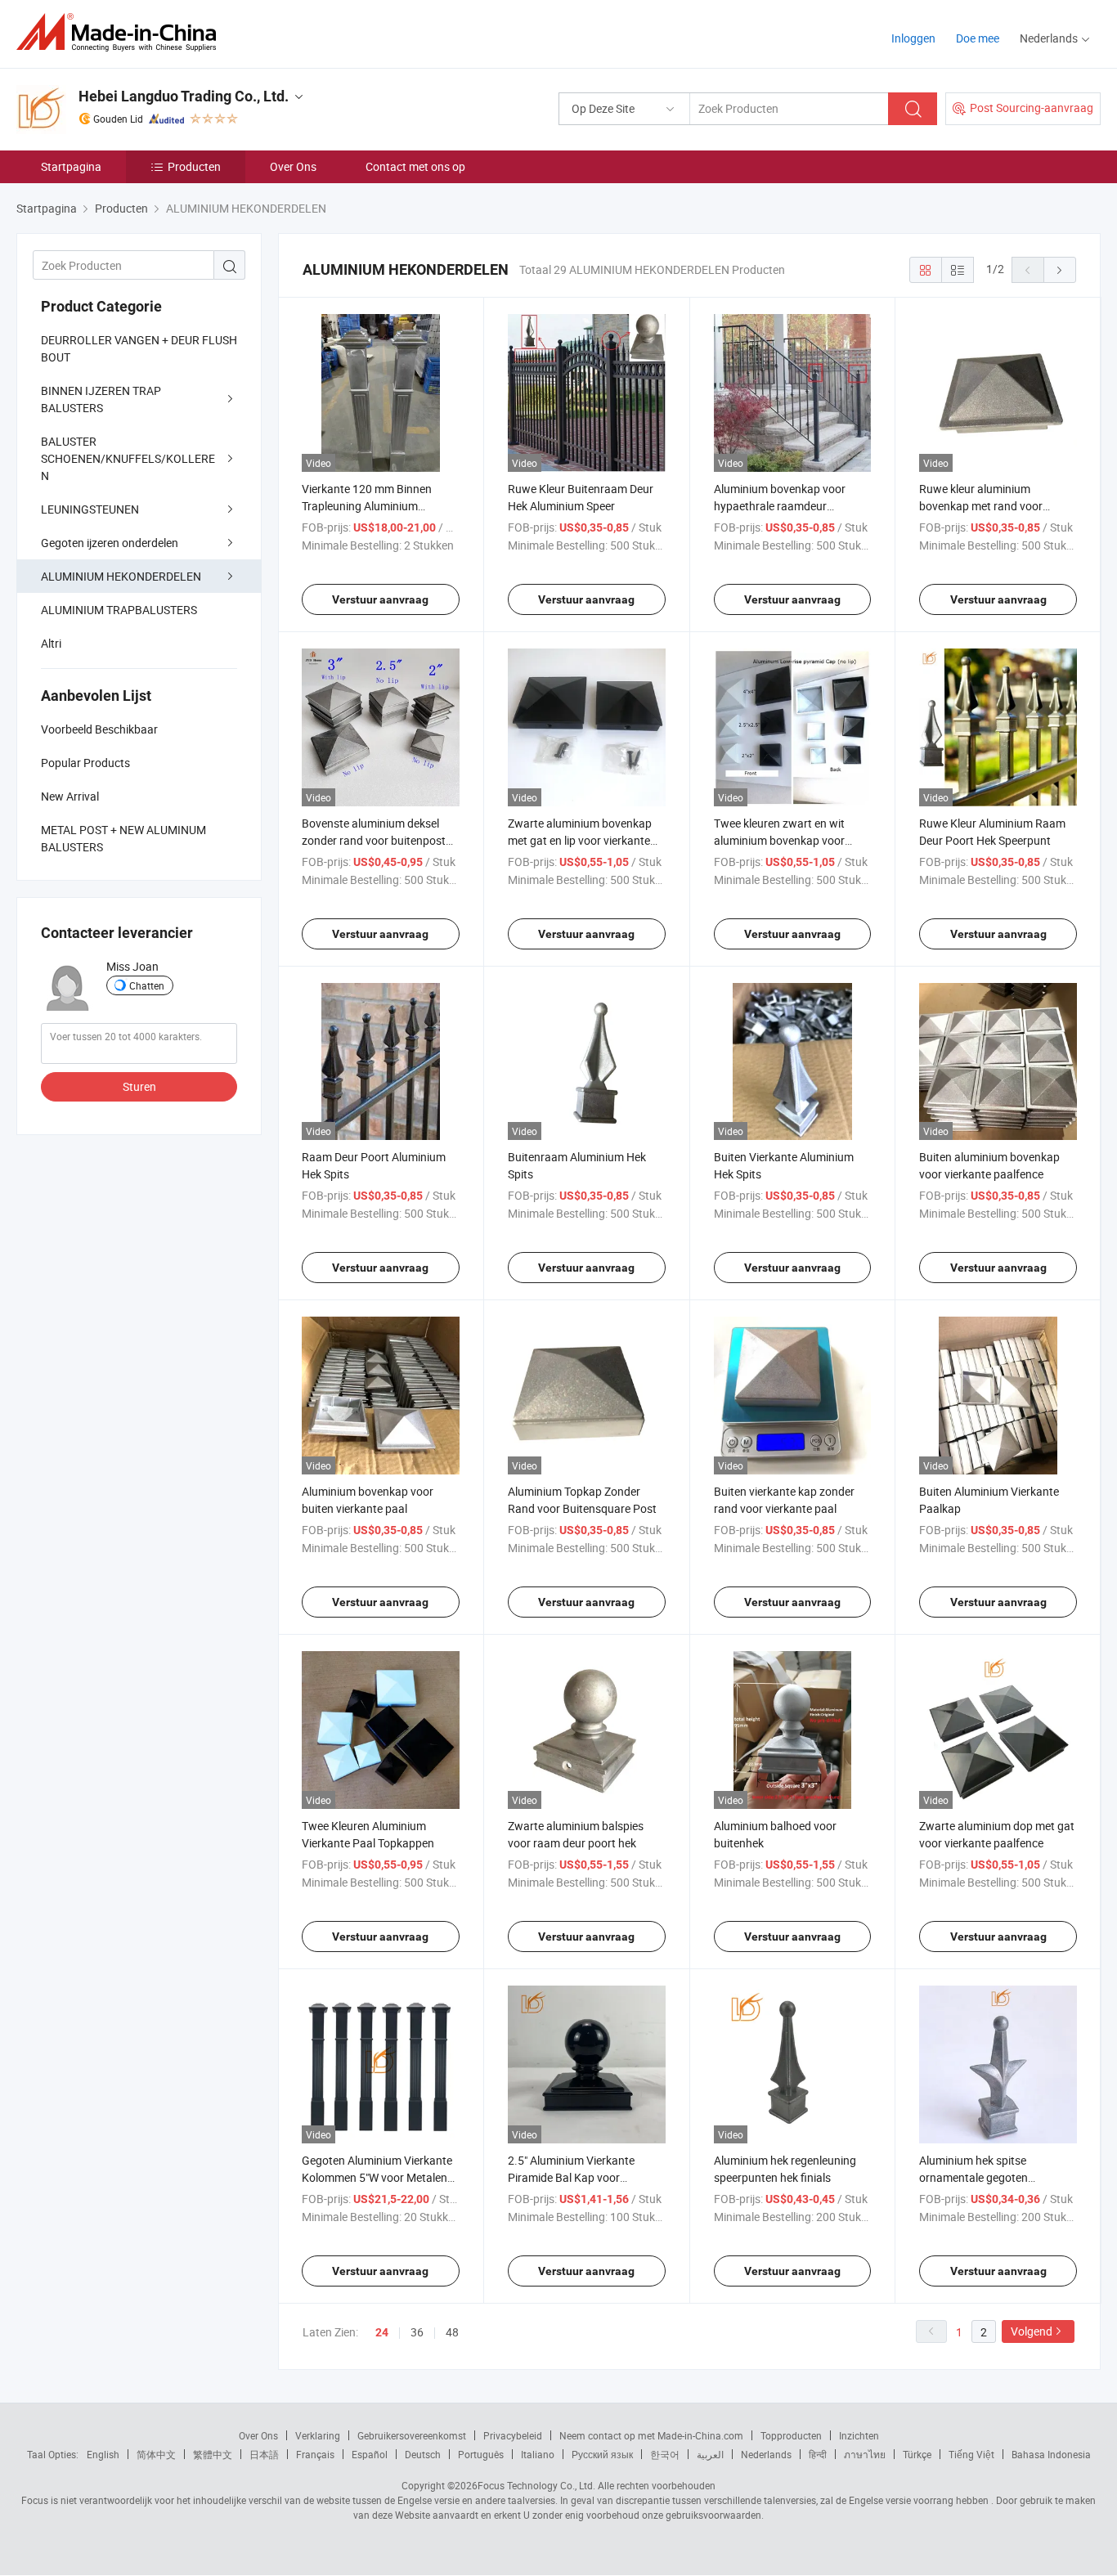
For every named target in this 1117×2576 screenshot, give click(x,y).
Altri (51, 643)
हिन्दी (818, 2454)
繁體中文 (213, 2454)
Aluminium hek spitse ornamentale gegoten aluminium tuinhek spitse (982, 2177)
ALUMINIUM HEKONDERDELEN (121, 576)
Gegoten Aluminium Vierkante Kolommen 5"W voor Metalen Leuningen (377, 2177)
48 (452, 2332)
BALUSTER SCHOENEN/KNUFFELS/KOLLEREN (128, 458)
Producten (194, 166)
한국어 (665, 2454)
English (103, 2454)
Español (370, 2454)
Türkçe (917, 2454)
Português (481, 2454)
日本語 (264, 2454)
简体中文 (156, 2454)
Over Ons (293, 166)
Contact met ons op (415, 166)
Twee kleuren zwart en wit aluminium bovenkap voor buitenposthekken (779, 840)
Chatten (147, 985)
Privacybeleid (513, 2435)
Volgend (1032, 2331)
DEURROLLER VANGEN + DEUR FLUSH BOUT (139, 348)
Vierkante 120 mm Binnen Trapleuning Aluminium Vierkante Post (367, 506)
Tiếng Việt (971, 2454)
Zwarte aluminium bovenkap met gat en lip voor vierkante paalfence (580, 840)
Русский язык (602, 2454)
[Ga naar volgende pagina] (1060, 270)
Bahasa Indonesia (1051, 2454)
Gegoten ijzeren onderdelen (110, 543)
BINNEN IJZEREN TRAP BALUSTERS (101, 399)
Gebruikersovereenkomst (412, 2435)
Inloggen (913, 38)
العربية (710, 2454)
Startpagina (71, 166)
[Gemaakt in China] (121, 32)
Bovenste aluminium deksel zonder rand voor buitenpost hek (374, 840)
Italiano (538, 2454)
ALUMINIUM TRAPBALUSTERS (119, 610)
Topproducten (791, 2435)
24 (382, 2332)
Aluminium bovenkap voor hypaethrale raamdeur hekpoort (780, 506)
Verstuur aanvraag (380, 599)
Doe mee (978, 38)
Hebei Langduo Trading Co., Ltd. (184, 96)
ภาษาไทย (865, 2454)
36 (417, 2332)
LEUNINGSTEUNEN (90, 509)
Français (315, 2454)
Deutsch (423, 2454)
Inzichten (859, 2435)
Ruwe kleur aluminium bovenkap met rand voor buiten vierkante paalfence (986, 506)
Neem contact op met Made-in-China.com (651, 2435)
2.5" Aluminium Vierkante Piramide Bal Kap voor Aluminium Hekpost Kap (571, 2177)
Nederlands (766, 2454)
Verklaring (318, 2435)
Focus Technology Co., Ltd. (536, 2485)
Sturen (139, 1086)
